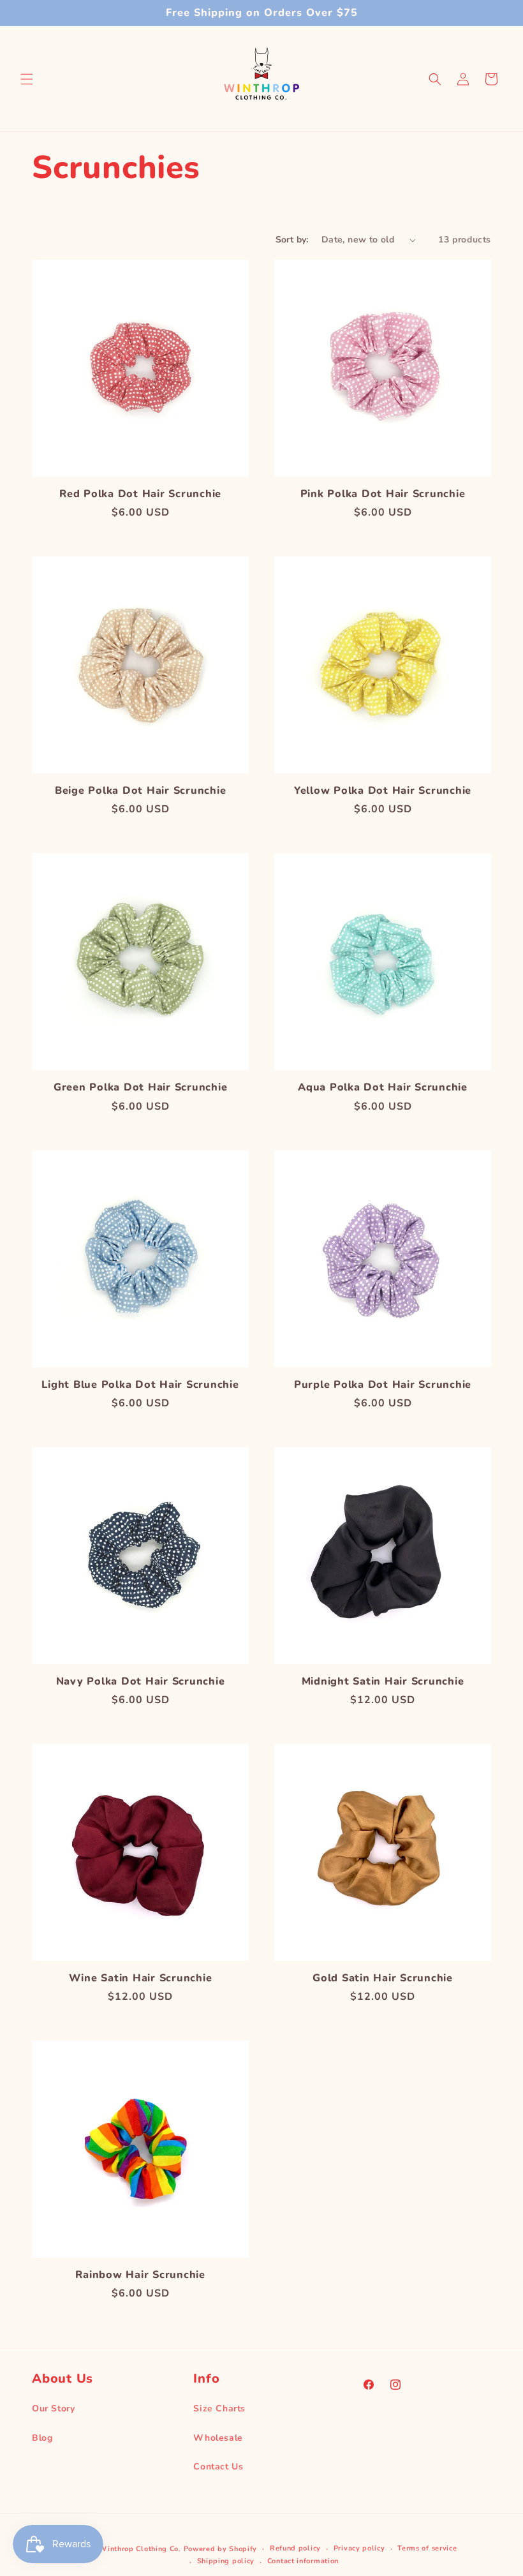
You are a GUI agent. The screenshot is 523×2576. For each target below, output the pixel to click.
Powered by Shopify (221, 2549)
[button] (27, 79)
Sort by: (292, 240)
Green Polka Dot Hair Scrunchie (141, 1087)
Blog (42, 2438)
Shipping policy (226, 2561)
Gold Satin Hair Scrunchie (383, 1978)
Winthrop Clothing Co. (140, 2549)
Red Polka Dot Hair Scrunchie (140, 494)
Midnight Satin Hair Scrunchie (383, 1681)
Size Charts (219, 2408)
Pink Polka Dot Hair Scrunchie (383, 494)
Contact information (303, 2561)
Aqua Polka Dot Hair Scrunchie (383, 1087)
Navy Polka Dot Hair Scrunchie (141, 1681)
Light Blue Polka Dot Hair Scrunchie (140, 1385)
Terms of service (427, 2548)
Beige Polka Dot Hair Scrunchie (141, 791)
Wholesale (218, 2438)
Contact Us (218, 2467)
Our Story (53, 2408)
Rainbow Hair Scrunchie (140, 2275)
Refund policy (295, 2548)
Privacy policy (359, 2548)
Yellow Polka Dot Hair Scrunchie (383, 791)
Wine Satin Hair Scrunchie (141, 1978)
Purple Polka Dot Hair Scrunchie (383, 1385)
